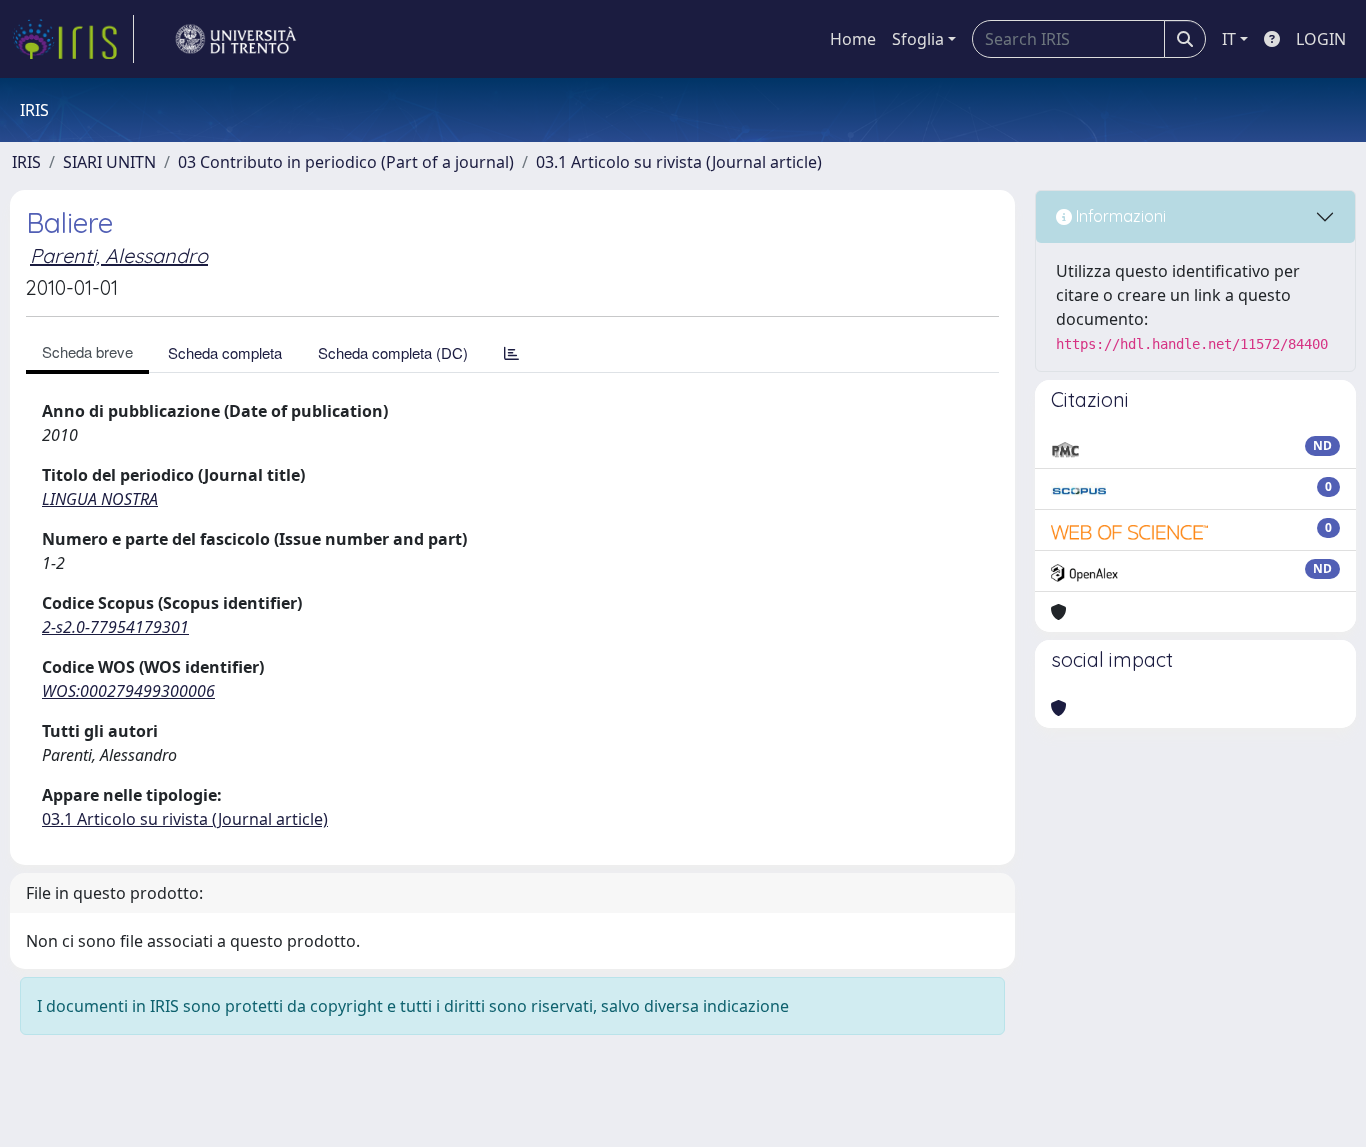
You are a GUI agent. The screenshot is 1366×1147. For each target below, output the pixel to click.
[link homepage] (73, 39)
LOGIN (1321, 39)
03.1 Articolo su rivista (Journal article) (679, 162)
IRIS (26, 162)
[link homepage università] (236, 39)
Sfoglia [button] (918, 39)
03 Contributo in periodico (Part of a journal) (346, 162)
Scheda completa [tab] (225, 352)
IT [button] (1229, 39)
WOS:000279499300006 (128, 691)
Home (853, 39)
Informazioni (1119, 216)
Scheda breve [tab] (87, 351)
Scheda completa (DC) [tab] (393, 352)
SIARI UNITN (109, 162)
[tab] (511, 352)
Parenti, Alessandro (119, 255)
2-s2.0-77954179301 (115, 627)
